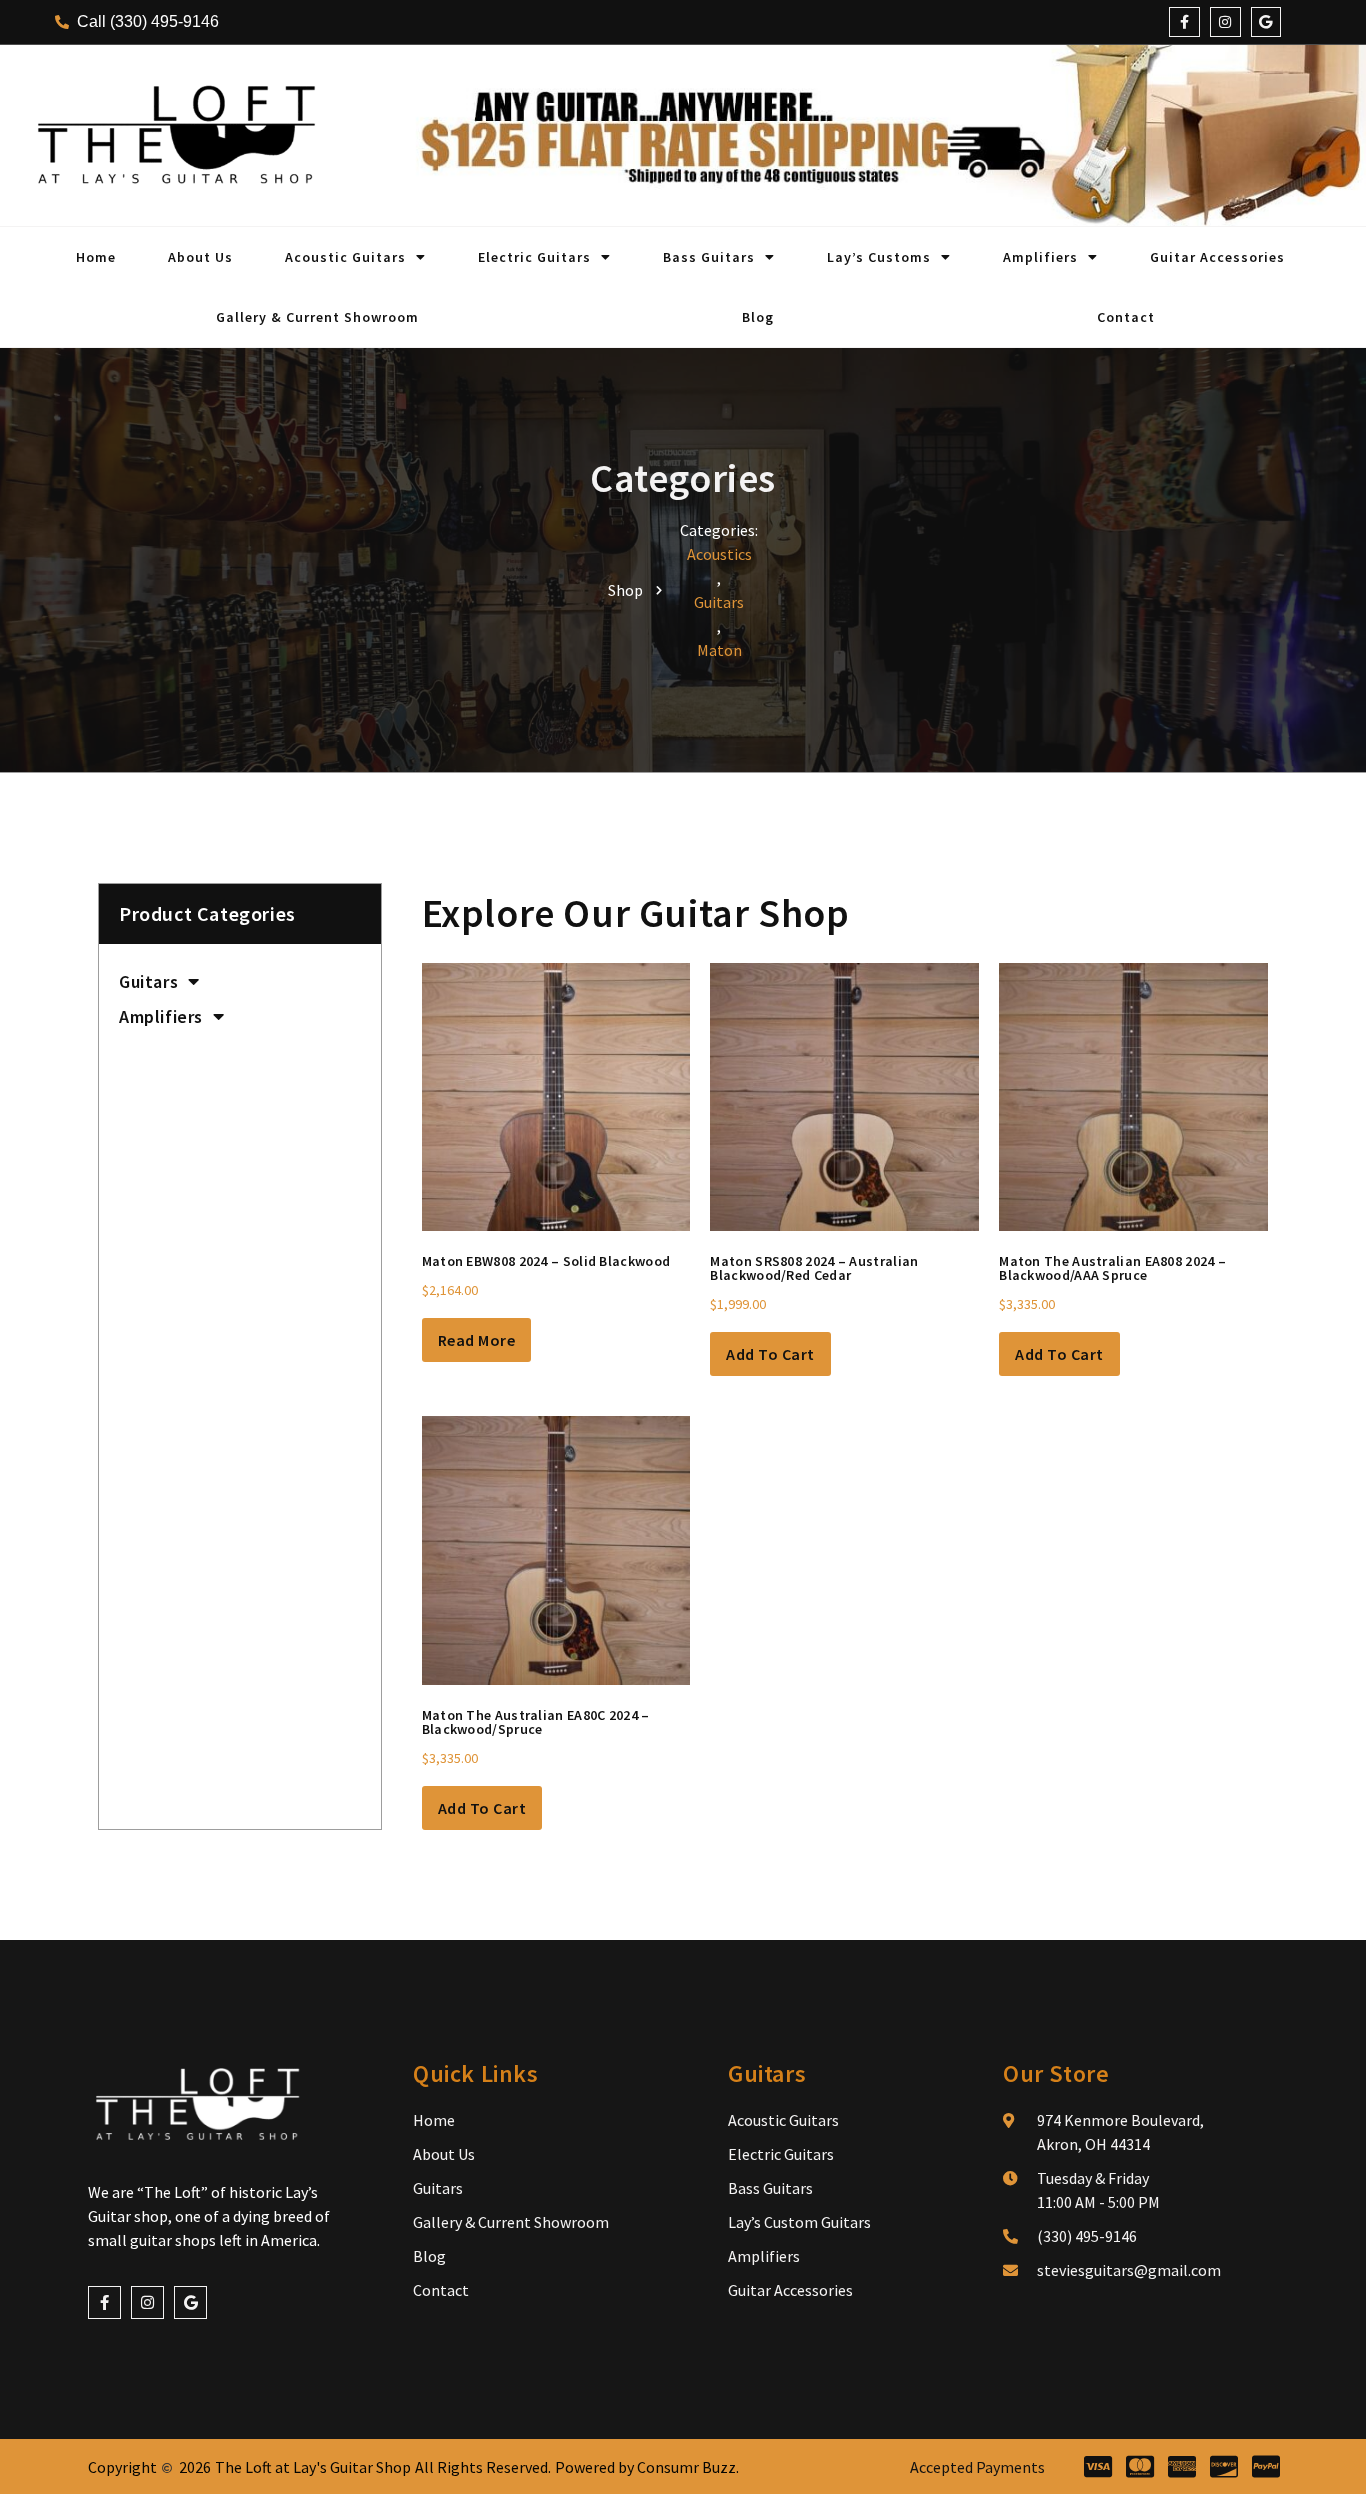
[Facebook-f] (1184, 22)
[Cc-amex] (1181, 2466)
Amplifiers (1040, 257)
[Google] (1266, 22)
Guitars (719, 602)
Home (96, 257)
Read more (477, 1340)
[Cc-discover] (1223, 2466)
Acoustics (719, 554)
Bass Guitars (709, 257)
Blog (758, 317)
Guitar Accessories (1217, 257)
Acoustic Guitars (345, 257)
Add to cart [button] (770, 1354)
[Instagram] (1225, 22)
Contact (1126, 317)
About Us (200, 257)
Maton (719, 650)
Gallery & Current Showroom (317, 317)
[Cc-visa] (1097, 2466)
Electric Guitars (534, 257)
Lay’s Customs (879, 257)
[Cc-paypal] (1265, 2466)
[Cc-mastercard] (1139, 2466)
